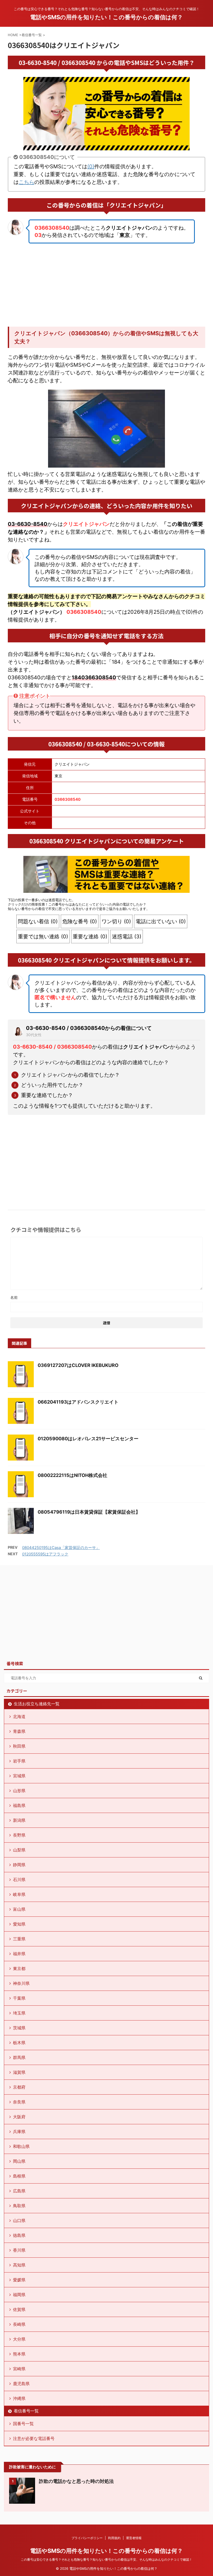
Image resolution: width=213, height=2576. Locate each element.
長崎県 (19, 2324)
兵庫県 (19, 2132)
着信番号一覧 (26, 2411)
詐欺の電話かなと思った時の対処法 (76, 2481)
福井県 (19, 1954)
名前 (14, 1297)
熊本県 (19, 2354)
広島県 (19, 2191)
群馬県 (19, 2057)
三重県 (19, 1939)
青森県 (19, 1731)
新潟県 (19, 1820)
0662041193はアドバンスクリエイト (78, 1402)
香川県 (19, 2250)
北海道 (19, 1716)
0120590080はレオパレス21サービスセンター (88, 1439)
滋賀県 (19, 2072)
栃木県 (19, 2043)
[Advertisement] (106, 285)
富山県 (19, 1909)
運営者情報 (134, 2538)
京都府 (19, 2087)
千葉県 (19, 1998)
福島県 (19, 1805)
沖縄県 (19, 2398)
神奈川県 (21, 1983)
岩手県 (19, 1761)
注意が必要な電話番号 (34, 2438)
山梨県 (19, 1850)
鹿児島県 (21, 2384)
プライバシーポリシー (87, 2538)
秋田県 (19, 1746)
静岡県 (19, 1865)
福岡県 (19, 2295)
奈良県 (19, 2102)
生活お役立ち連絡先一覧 (37, 1704)
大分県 (19, 2339)
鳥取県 (19, 2206)
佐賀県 (19, 2309)
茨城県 (19, 2028)
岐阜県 (19, 1894)
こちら (26, 182)
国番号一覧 (23, 2424)
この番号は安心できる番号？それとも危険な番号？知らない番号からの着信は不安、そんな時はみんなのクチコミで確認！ (106, 2559)
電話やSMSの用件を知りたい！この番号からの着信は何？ (106, 17)
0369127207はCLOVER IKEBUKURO (78, 1365)
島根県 (19, 2176)
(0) (91, 166)
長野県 (19, 1835)
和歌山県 (21, 2146)
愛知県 (19, 1924)
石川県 (19, 1880)
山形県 (19, 1791)
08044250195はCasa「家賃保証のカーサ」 (61, 1548)
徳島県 (19, 2235)
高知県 (19, 2265)
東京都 (19, 1968)
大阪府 (19, 2117)
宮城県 (19, 1776)
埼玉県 (19, 2013)
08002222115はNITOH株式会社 (72, 1475)
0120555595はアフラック (45, 1554)
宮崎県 (19, 2369)
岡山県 (19, 2161)
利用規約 (114, 2538)
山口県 (19, 2220)
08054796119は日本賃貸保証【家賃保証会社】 (89, 1512)
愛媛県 (19, 2280)
